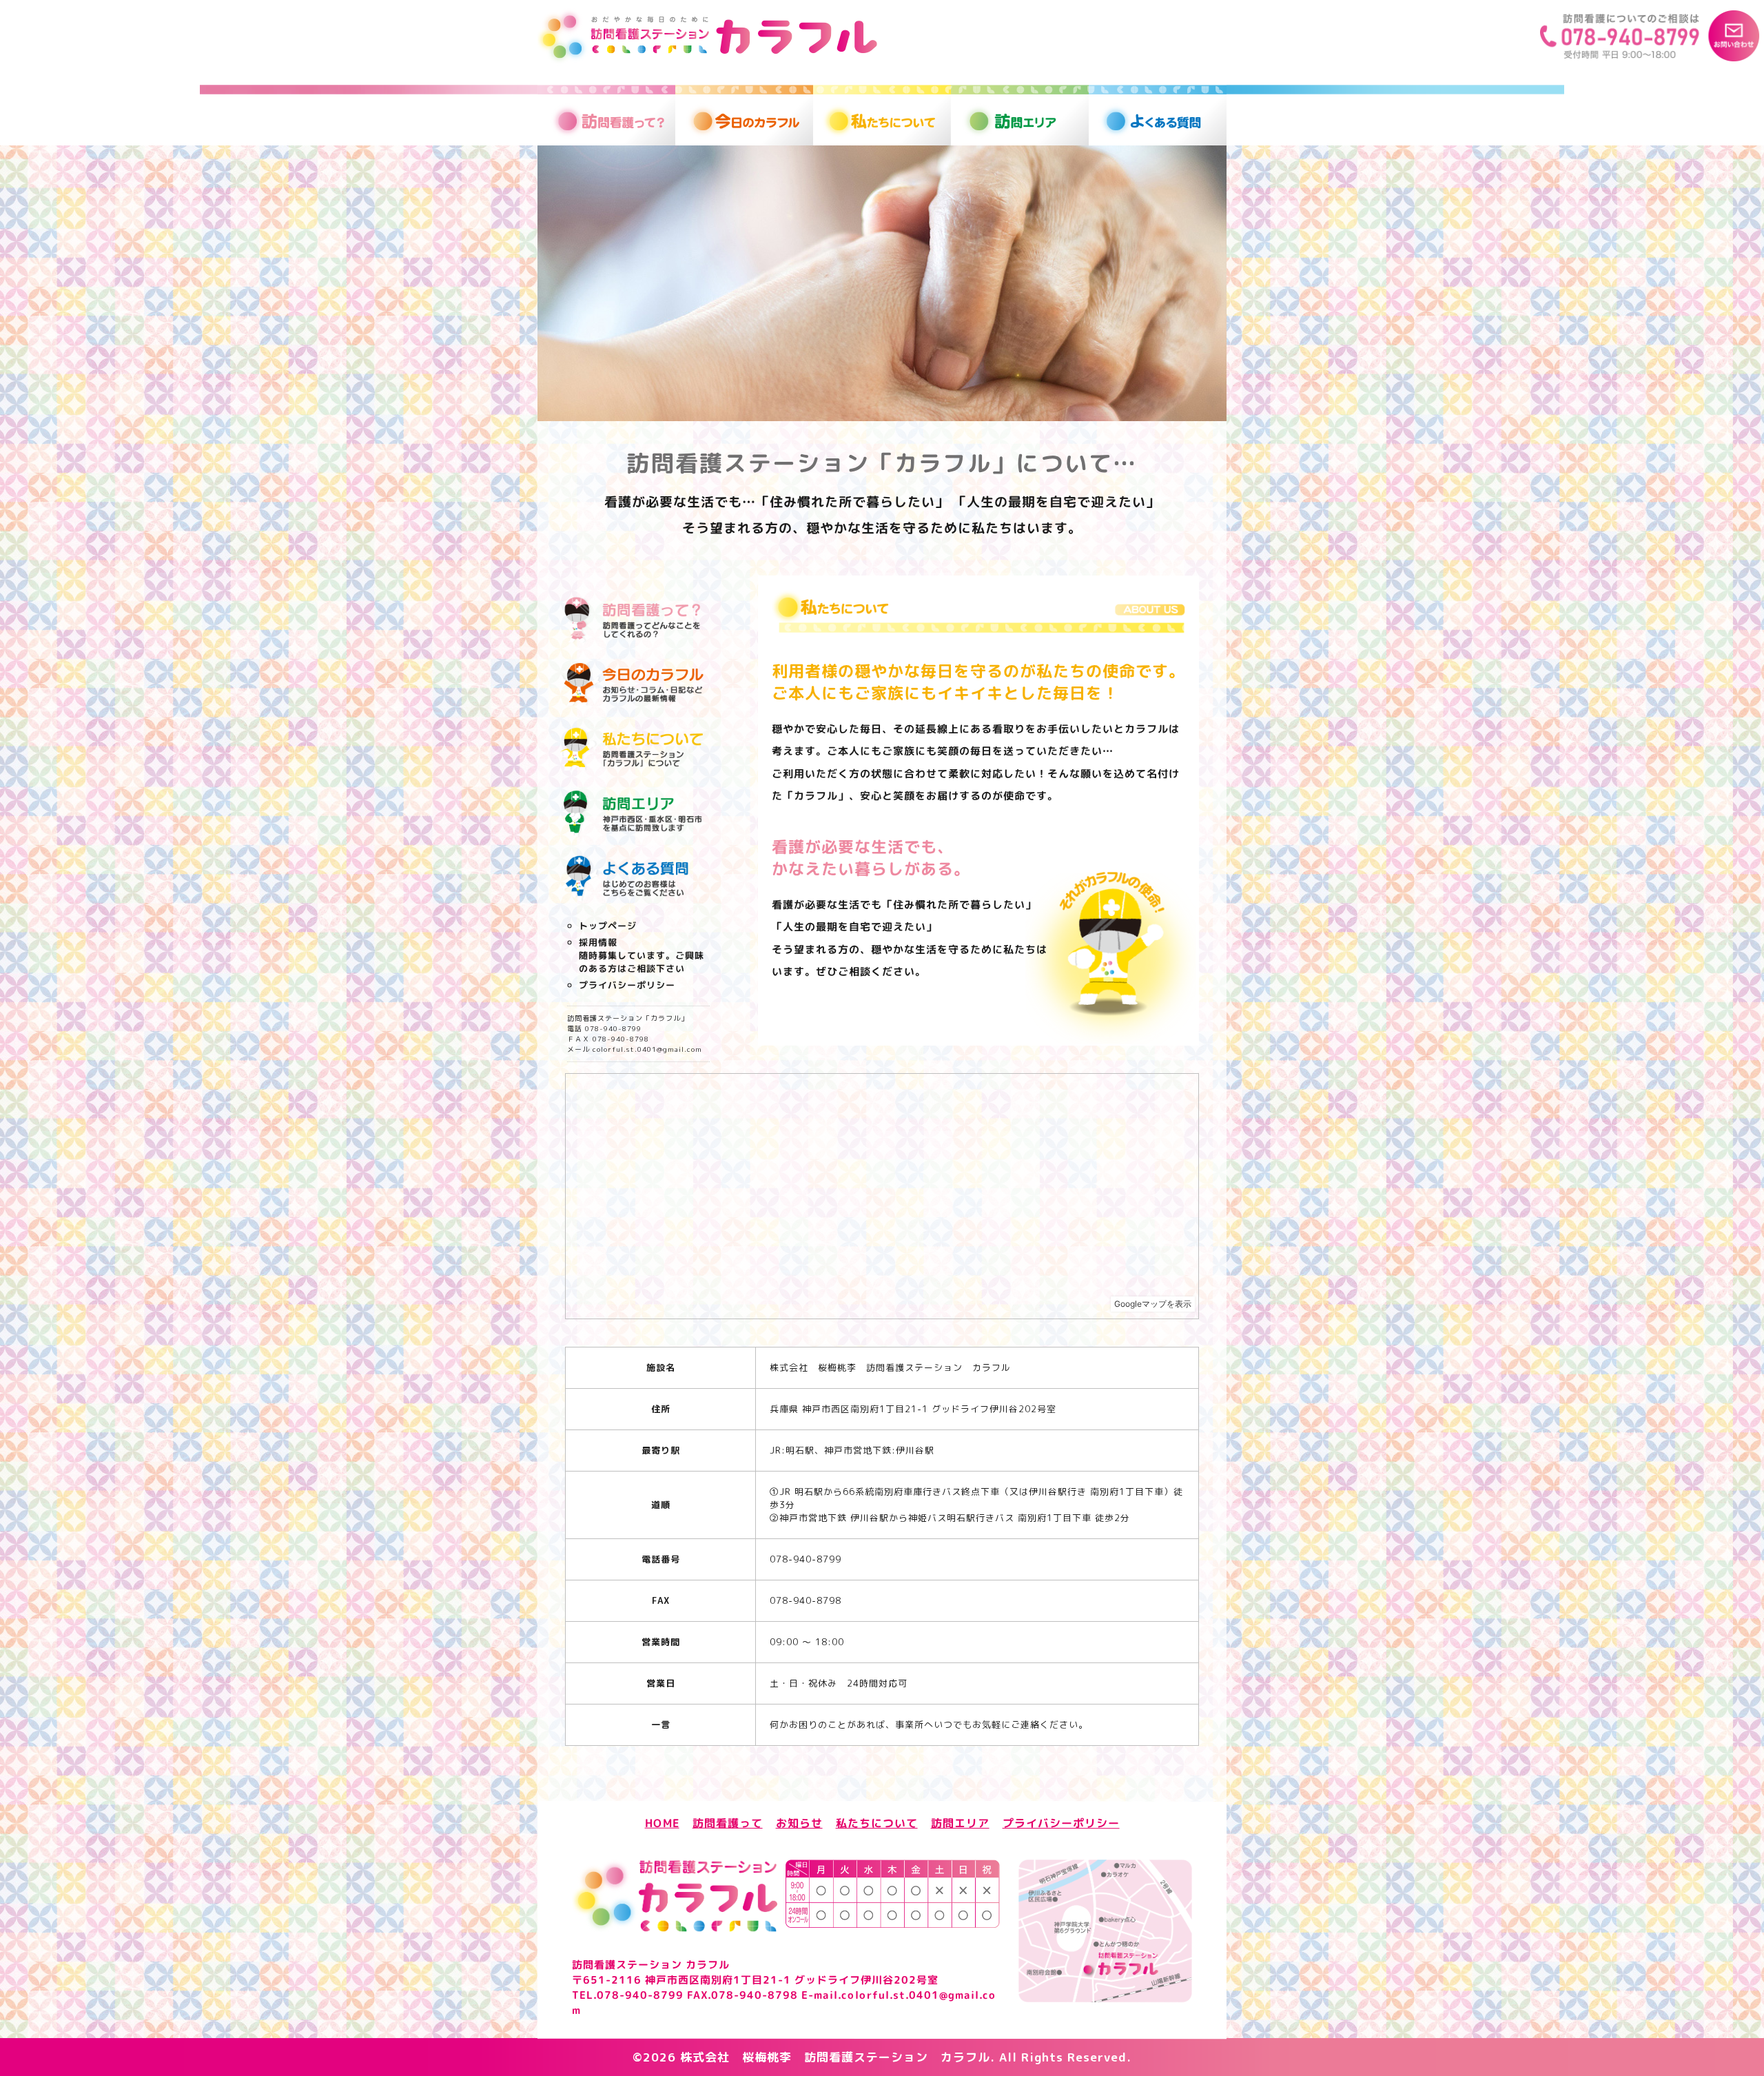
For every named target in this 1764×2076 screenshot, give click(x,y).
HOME (662, 1822)
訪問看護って (728, 1822)
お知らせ (799, 1822)
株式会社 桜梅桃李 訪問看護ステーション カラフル (835, 2057)
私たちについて (877, 1822)
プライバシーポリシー (627, 985)
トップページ (608, 926)
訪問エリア (960, 1823)
